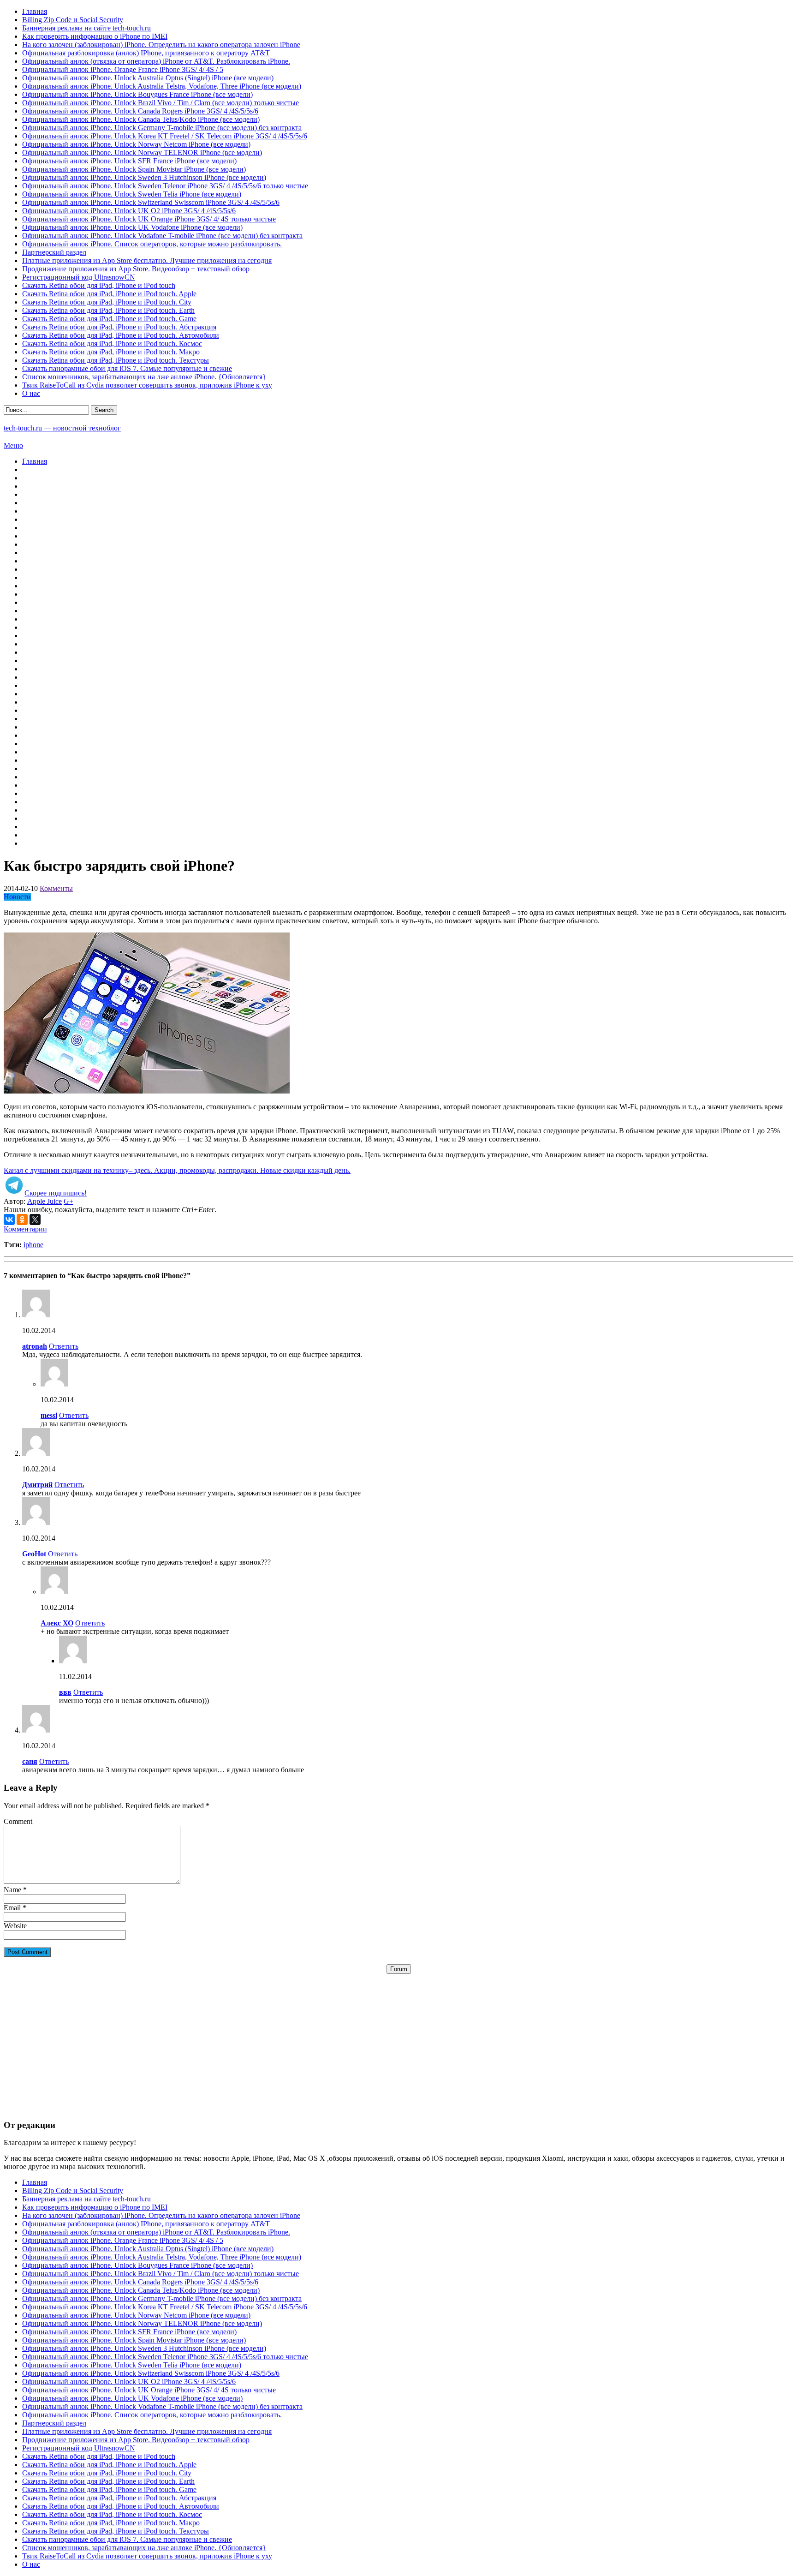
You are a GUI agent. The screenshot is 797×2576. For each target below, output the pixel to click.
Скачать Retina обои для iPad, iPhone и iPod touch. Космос (112, 344)
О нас (31, 393)
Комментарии (25, 1229)
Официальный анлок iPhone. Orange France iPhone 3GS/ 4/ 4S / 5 (123, 69)
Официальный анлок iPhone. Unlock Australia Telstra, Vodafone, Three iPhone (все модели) (162, 86)
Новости (17, 897)
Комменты (56, 888)
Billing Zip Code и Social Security (73, 20)
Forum (399, 1969)
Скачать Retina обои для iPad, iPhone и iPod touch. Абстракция (119, 327)
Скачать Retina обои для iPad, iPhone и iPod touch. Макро (111, 352)
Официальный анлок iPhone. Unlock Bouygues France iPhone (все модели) (137, 94)
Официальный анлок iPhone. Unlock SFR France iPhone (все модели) (129, 161)
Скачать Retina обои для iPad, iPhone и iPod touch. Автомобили (121, 335)
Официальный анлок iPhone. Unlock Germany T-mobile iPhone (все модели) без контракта (162, 128)
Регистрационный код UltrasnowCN (79, 277)
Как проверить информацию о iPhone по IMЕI (95, 36)
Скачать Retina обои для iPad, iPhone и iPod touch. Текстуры (116, 360)
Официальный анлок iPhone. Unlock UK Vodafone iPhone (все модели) (132, 227)
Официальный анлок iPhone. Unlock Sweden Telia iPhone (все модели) (132, 194)
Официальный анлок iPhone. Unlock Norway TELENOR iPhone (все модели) (142, 152)
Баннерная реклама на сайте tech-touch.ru (86, 28)
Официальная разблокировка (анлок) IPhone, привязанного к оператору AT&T (146, 53)
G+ (68, 1201)
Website (15, 1926)
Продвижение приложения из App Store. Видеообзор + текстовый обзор (136, 269)
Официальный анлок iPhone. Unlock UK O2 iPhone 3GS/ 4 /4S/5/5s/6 (129, 211)
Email (12, 1908)
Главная (35, 11)
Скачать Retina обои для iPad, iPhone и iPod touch (99, 285)
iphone (33, 1245)
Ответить (64, 1346)
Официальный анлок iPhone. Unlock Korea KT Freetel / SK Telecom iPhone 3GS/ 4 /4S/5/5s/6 (165, 136)
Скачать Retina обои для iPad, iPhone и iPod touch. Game (109, 319)
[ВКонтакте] (9, 1219)
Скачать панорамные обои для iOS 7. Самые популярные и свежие (127, 368)
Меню (13, 445)
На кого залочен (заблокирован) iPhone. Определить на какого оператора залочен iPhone (161, 45)
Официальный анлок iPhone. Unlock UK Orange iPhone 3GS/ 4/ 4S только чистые (149, 219)
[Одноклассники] (22, 1219)
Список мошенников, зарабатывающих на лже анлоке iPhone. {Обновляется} (144, 377)
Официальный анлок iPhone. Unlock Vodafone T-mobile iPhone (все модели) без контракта (162, 236)
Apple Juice (45, 1201)
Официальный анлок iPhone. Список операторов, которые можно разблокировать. (152, 244)
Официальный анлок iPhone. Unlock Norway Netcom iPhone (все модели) (136, 144)
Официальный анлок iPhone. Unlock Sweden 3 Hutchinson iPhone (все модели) (144, 177)
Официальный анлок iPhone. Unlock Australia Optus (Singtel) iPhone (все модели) (148, 78)
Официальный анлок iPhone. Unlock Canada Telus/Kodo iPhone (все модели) (141, 119)
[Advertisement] (398, 2038)
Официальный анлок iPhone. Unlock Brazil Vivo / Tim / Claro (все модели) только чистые (161, 103)
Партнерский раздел (54, 252)
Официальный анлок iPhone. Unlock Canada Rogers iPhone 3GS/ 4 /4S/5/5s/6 (140, 111)
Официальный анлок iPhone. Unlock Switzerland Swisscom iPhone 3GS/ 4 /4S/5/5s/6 (151, 202)
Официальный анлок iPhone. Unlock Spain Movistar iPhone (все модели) (134, 169)
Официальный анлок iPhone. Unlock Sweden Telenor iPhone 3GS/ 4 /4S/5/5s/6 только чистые (165, 186)
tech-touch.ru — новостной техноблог (62, 428)
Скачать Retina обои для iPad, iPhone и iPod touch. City (107, 302)
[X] (35, 1219)
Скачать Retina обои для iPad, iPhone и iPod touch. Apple (109, 294)
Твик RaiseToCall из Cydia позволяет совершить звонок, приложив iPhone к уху (147, 385)
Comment (18, 1821)
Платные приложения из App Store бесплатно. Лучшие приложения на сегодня (147, 260)
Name (12, 1890)
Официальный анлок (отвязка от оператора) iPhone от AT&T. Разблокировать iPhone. (156, 61)
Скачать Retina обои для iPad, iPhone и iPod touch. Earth (108, 310)
